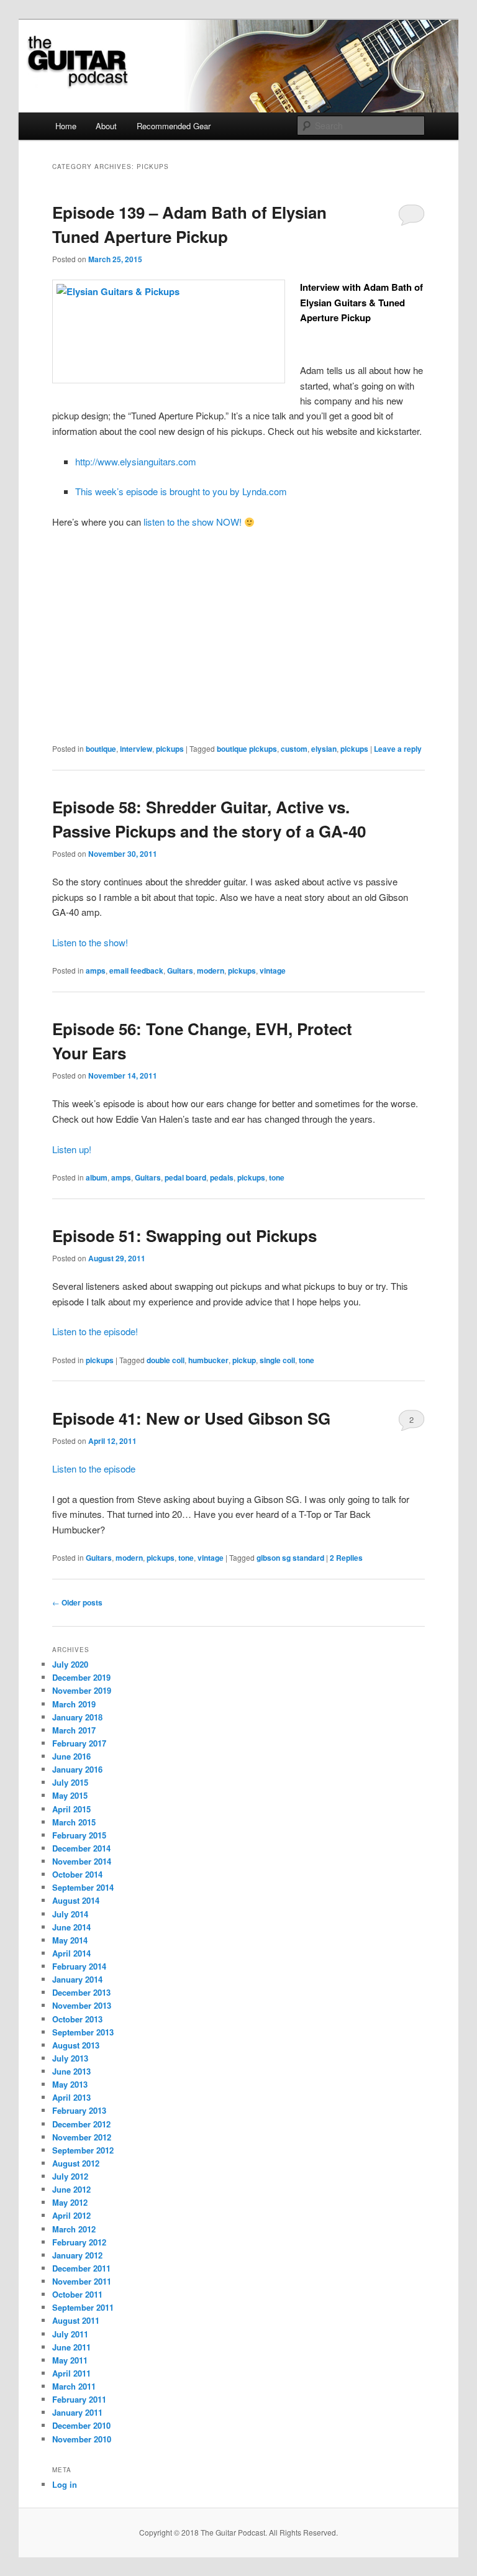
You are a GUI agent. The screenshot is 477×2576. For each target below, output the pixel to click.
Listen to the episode (94, 1468)
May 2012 (70, 2202)
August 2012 (76, 2163)
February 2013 (79, 2110)
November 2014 (82, 1861)
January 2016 (77, 1769)
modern (211, 971)
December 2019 (81, 1677)
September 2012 (83, 2150)
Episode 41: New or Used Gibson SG (191, 1418)
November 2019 (82, 1690)
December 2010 (81, 2425)
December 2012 (81, 2124)
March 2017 (74, 1730)
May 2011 (70, 2360)
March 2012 (74, 2229)
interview (136, 749)
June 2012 (71, 2189)
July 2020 (70, 1664)
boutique (101, 749)
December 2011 (81, 2268)
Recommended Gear (174, 126)
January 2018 (77, 1717)
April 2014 (71, 1953)
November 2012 (82, 2137)
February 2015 (79, 1835)
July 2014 (70, 1914)
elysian (324, 749)
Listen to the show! (90, 942)
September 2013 (83, 2032)
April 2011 (71, 2373)
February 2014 (79, 1966)
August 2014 (76, 1900)
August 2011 (76, 2320)
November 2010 (82, 2439)
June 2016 (71, 1756)
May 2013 (70, 2084)
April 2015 (71, 1809)
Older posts (77, 1602)
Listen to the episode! (95, 1331)
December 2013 (81, 1992)
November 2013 (82, 2005)
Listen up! (72, 1149)
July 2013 (70, 2058)
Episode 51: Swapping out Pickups (184, 1235)
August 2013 (76, 2045)
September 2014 (83, 1887)
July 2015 (70, 1782)
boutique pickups (247, 749)
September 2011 (83, 2307)
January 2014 (77, 1979)
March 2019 (74, 1704)
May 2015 (70, 1795)
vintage (273, 971)
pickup (244, 1360)
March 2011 (74, 2386)
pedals (222, 1177)
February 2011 (79, 2399)
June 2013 (71, 2071)
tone (277, 1177)
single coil (277, 1360)
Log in (65, 2484)
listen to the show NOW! (194, 522)
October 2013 (77, 2019)
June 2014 (71, 1927)
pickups (170, 749)
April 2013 (71, 2097)
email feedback (136, 971)
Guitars (180, 971)
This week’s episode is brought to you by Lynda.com (181, 491)
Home (66, 126)
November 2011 (82, 2281)
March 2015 (74, 1822)
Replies (346, 1558)
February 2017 (79, 1743)
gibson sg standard (290, 1558)
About (106, 126)
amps (96, 971)
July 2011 (70, 2334)
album (97, 1177)
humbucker (208, 1360)
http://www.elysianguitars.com (136, 461)
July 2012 (70, 2176)
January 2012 (77, 2255)
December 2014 (81, 1848)
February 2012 (79, 2242)
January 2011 (77, 2412)
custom (294, 749)
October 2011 (77, 2294)
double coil (166, 1360)
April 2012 (71, 2215)
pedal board (185, 1177)
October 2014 (77, 1874)
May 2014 (70, 1940)
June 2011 (71, 2347)
